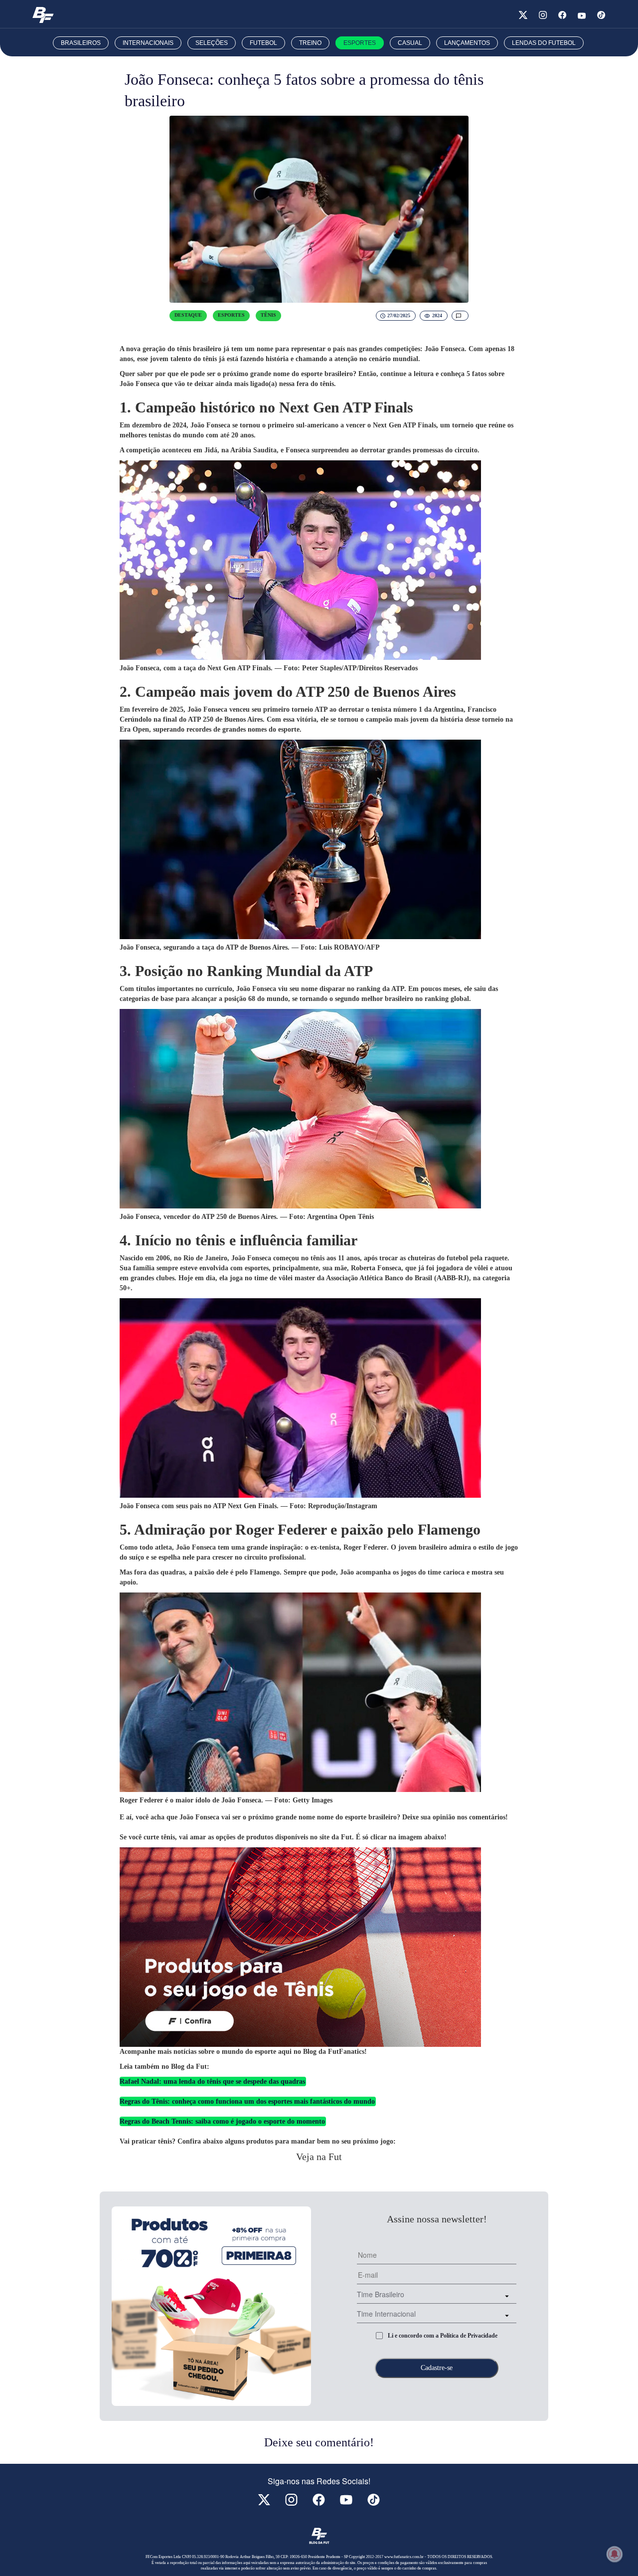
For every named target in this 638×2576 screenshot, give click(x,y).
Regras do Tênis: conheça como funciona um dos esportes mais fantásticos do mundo (247, 2101)
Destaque (188, 315)
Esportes (360, 43)
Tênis (268, 315)
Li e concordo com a (443, 2336)
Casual (410, 43)
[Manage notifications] (615, 2554)
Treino (310, 43)
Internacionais (148, 43)
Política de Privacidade (469, 2336)
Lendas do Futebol (544, 43)
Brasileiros (81, 43)
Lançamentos (467, 43)
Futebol (263, 43)
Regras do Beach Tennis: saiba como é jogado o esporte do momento (222, 2121)
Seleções (212, 43)
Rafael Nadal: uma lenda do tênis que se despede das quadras (212, 2081)
